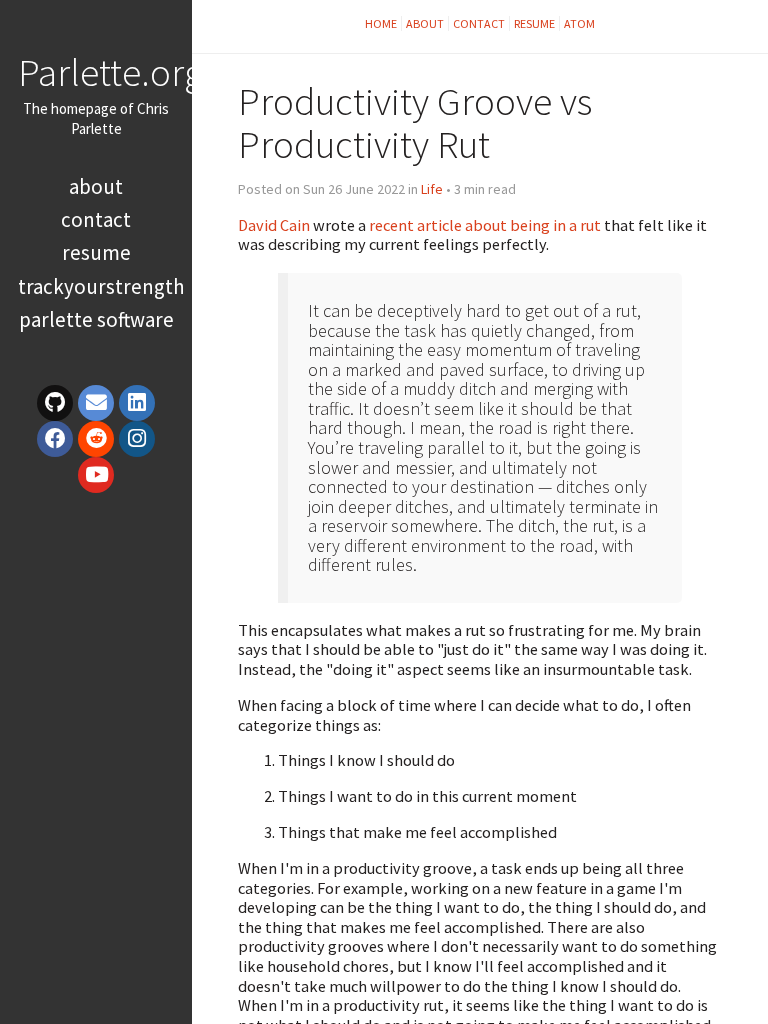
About (96, 186)
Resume (96, 252)
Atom (579, 23)
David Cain (274, 225)
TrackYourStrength (101, 286)
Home (381, 23)
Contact (96, 219)
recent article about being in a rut (485, 225)
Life (432, 189)
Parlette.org (110, 72)
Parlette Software (96, 319)
